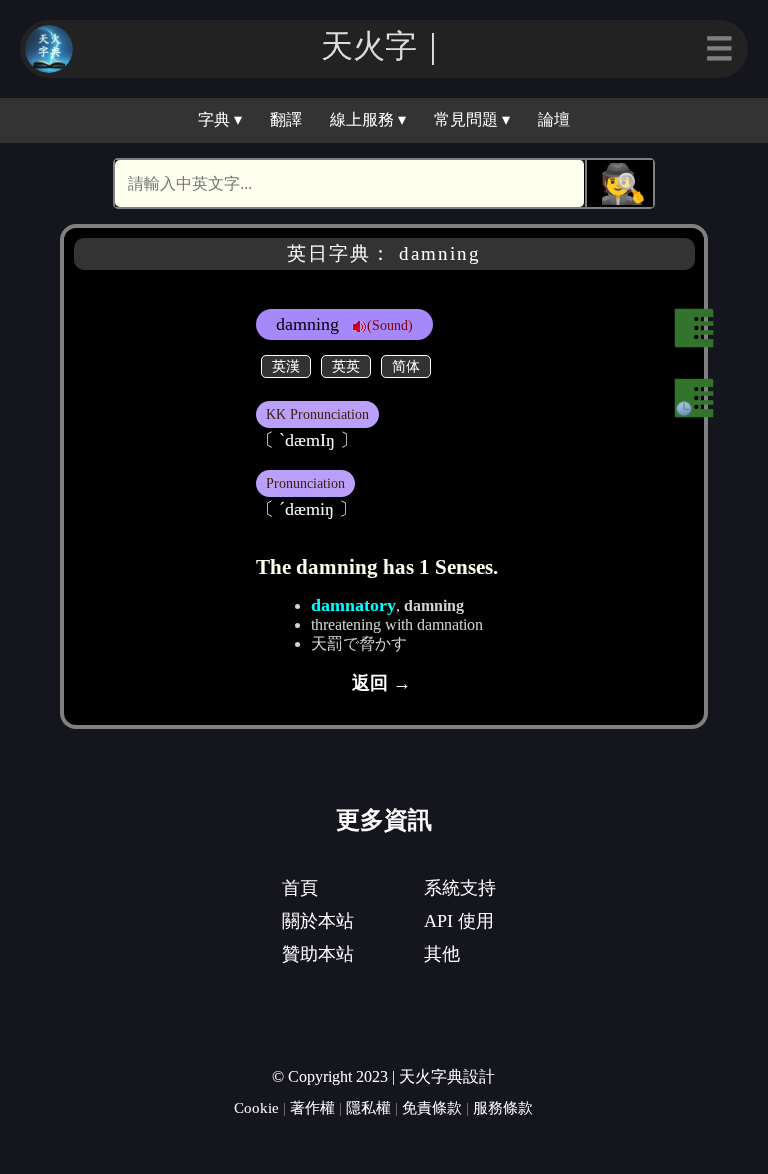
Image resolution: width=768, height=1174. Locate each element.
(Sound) (390, 325)
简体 (406, 366)
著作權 (312, 1107)
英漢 (286, 366)
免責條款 (432, 1107)
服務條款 (503, 1107)
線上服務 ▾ (368, 119)
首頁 (300, 888)
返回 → (381, 683)
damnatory (353, 605)
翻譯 (286, 119)
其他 (442, 954)
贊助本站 (318, 954)
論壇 (554, 119)
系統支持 (460, 888)
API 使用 (459, 921)
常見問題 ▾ (472, 119)
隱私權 (368, 1107)
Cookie (256, 1107)
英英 (346, 366)
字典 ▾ (220, 119)
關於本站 (318, 921)
